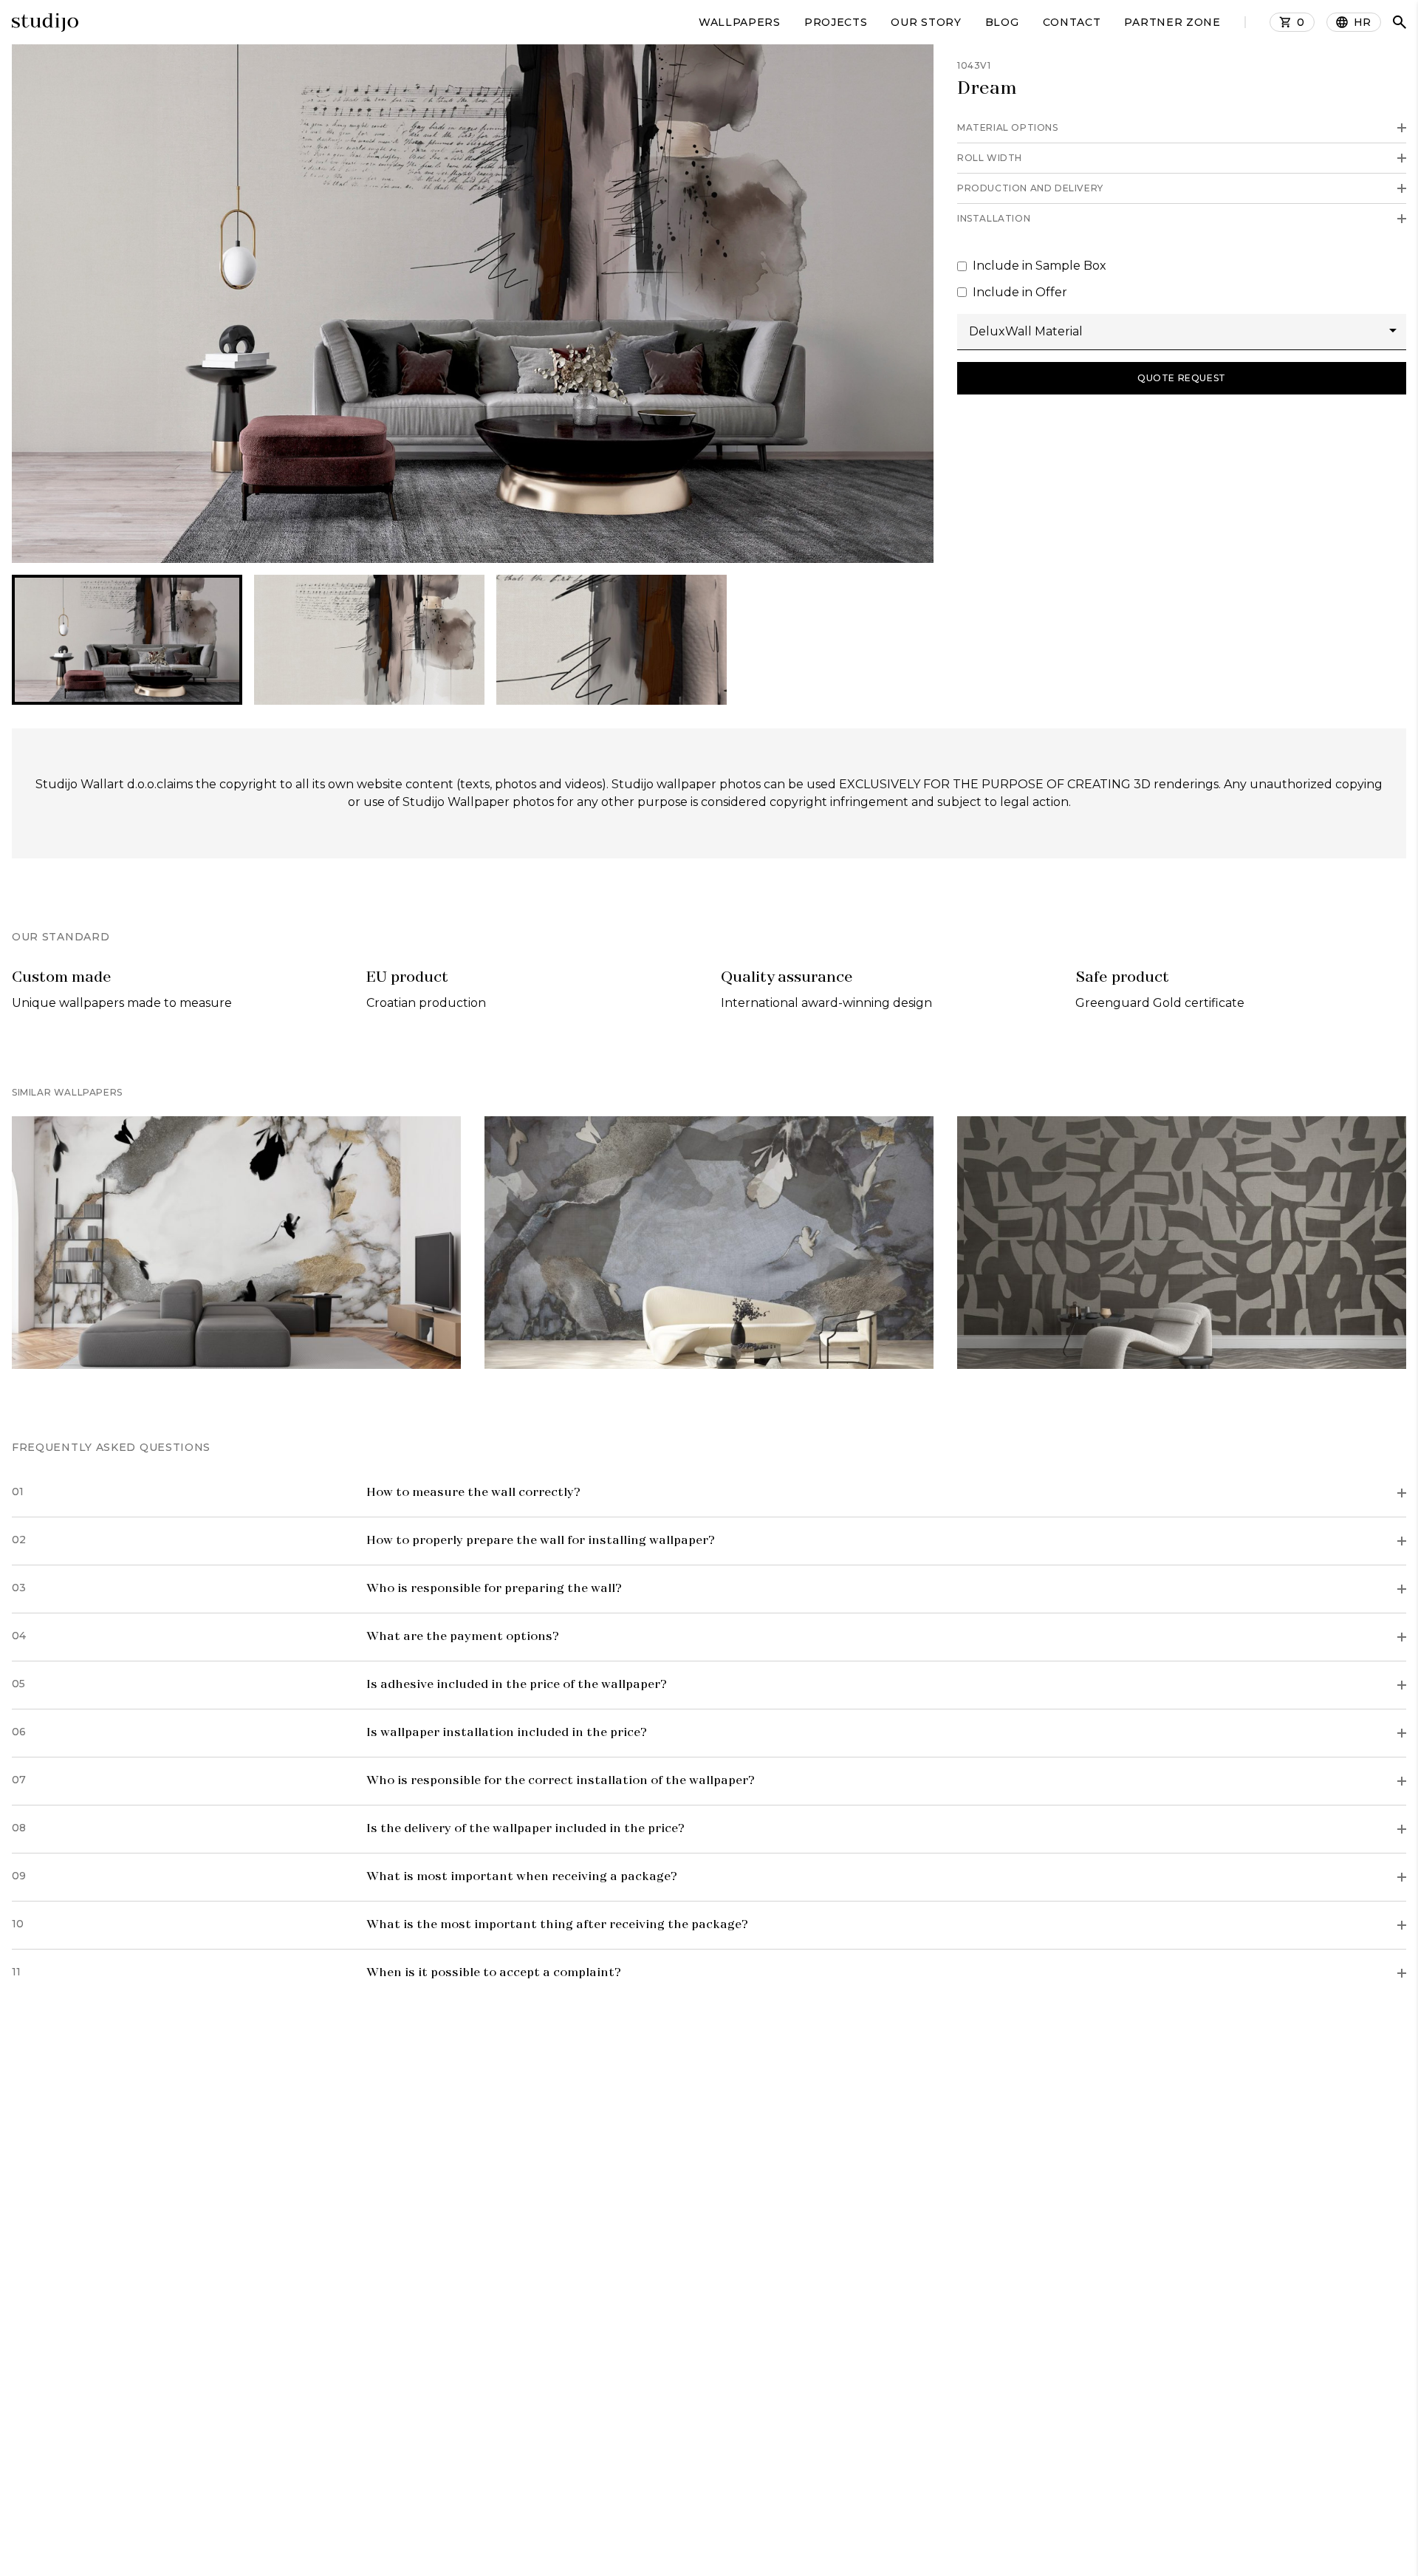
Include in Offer (1020, 292)
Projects (836, 22)
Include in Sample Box (1039, 266)
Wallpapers (740, 22)
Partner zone (1172, 22)
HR (1363, 22)
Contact (1072, 22)
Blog (1002, 22)
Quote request (1182, 378)
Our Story (926, 22)
